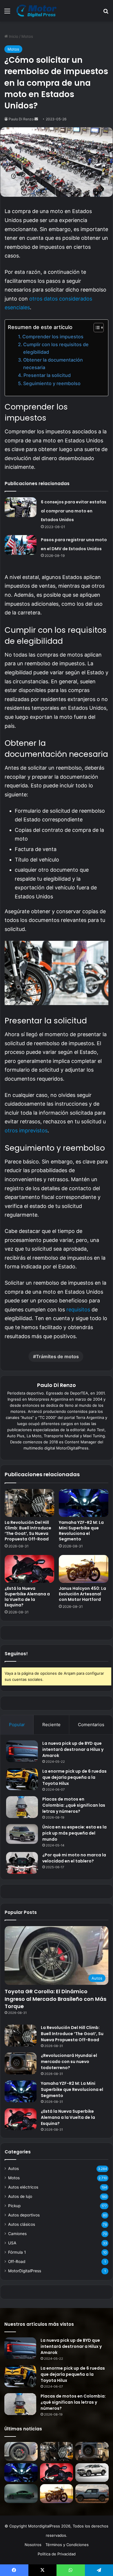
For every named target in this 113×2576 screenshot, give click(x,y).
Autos (13, 2169)
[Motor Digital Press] (38, 11)
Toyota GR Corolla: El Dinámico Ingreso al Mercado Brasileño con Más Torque (55, 1999)
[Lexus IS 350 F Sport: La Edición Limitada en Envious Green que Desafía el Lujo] (21, 2494)
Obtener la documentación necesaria (53, 364)
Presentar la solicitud (47, 375)
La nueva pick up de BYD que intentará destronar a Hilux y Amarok (73, 1749)
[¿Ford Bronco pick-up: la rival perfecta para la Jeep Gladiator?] (92, 2494)
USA (12, 2243)
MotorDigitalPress (25, 2271)
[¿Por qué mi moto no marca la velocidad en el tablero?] (22, 1863)
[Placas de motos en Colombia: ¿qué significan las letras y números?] (22, 1807)
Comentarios (91, 1725)
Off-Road (17, 2262)
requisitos (78, 1310)
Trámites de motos (57, 1356)
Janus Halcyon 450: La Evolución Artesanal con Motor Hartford (82, 1594)
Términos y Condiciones (67, 2545)
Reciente (51, 1725)
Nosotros (33, 2545)
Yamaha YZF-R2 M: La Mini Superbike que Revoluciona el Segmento (81, 1531)
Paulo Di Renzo (21, 119)
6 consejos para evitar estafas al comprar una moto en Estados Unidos (74, 511)
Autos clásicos (22, 2224)
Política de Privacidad (57, 2554)
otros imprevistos (26, 1130)
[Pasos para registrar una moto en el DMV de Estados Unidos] (21, 545)
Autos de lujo (20, 2196)
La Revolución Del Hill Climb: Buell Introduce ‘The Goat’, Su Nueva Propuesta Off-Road (28, 1531)
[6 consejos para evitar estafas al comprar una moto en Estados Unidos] (21, 507)
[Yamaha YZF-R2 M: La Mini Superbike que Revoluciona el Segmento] (84, 1503)
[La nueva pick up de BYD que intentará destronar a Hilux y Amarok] (22, 1751)
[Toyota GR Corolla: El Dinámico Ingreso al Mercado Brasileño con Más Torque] (21, 2451)
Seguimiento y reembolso (52, 383)
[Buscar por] (106, 13)
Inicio (13, 36)
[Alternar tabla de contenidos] (96, 328)
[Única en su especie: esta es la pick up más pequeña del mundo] (22, 1834)
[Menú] (7, 13)
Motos (27, 36)
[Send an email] (36, 119)
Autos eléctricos (23, 2187)
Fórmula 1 (17, 2252)
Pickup (14, 2206)
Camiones (17, 2234)
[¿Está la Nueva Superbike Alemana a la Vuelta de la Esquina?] (29, 1569)
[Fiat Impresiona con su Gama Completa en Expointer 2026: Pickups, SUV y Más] (92, 2473)
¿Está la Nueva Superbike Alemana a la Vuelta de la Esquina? (27, 1597)
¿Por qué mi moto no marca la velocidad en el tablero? (74, 1858)
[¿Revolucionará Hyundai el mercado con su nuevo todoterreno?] (21, 2063)
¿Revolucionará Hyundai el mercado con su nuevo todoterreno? (69, 2062)
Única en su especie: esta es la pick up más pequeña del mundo (74, 1833)
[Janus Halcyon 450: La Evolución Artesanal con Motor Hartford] (84, 1569)
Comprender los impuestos (53, 337)
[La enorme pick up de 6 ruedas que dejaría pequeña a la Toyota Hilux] (22, 1779)
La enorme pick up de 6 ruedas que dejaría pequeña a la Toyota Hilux (74, 1777)
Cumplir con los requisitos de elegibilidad (56, 348)
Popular (17, 1725)
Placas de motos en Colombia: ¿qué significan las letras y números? (74, 1805)
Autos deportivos (24, 2215)
